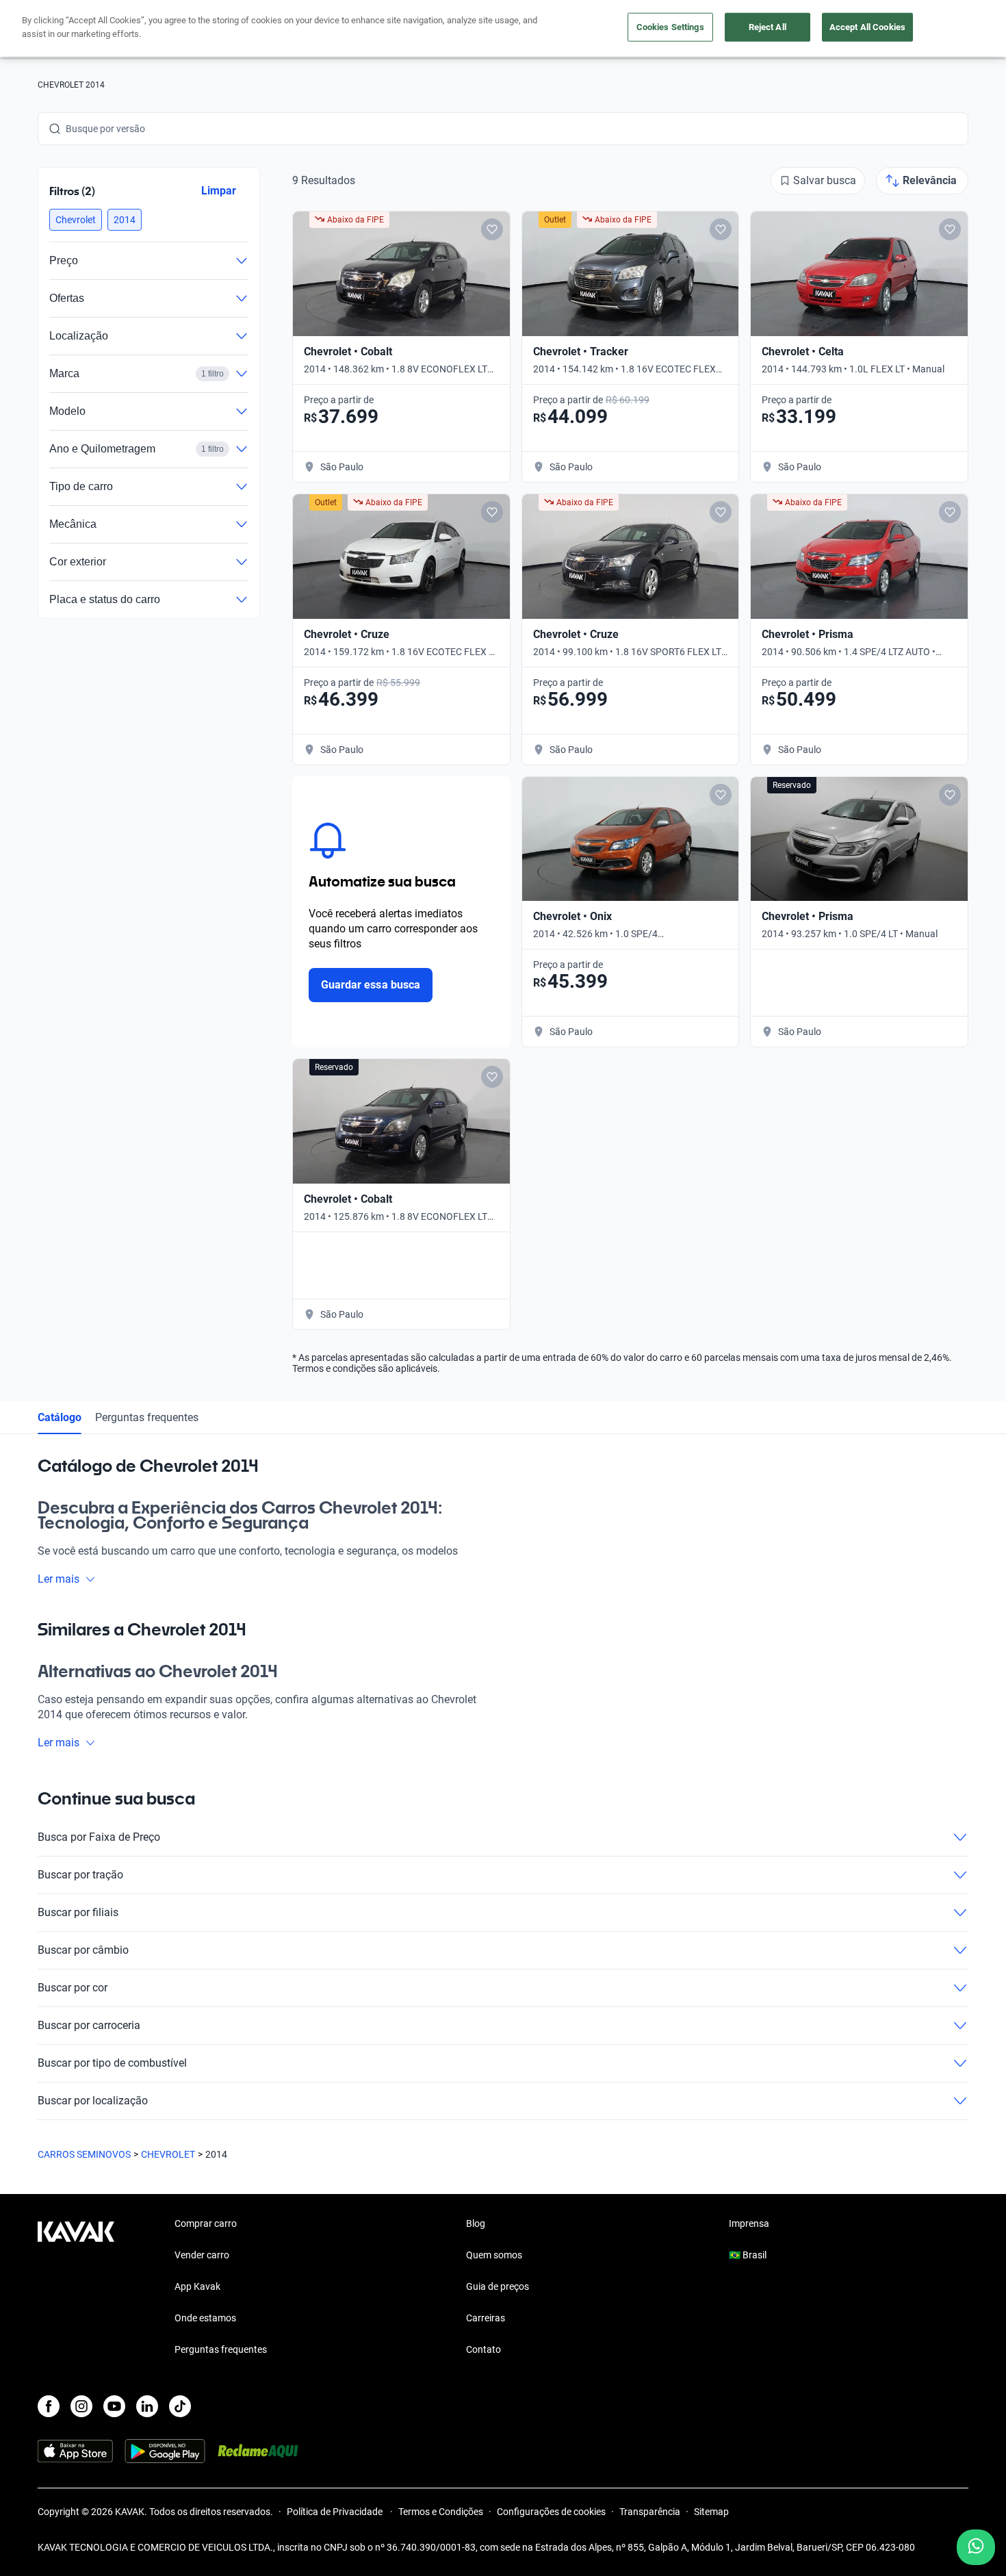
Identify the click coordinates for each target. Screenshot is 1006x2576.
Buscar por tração (80, 1875)
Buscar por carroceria (89, 2025)
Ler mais (59, 1579)
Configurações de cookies (551, 2512)
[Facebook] (49, 2406)
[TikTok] (180, 2406)
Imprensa (749, 2223)
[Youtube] (114, 2406)
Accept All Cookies (867, 27)
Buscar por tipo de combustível (112, 2063)
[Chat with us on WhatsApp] (976, 2547)
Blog (476, 2223)
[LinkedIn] (147, 2406)
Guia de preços (498, 2286)
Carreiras (486, 2318)
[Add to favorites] (492, 229)
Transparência (650, 2512)
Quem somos (494, 2255)
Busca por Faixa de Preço (99, 1837)
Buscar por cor (73, 1988)
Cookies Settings (670, 27)
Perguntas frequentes (147, 1417)
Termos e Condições (441, 2512)
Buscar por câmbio (83, 1950)
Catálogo (60, 1417)
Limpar (219, 191)
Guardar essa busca (371, 985)
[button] (76, 220)
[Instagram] (81, 2406)
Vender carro (202, 2255)
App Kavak (197, 2286)
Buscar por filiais (78, 1912)
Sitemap (711, 2512)
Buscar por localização (93, 2101)
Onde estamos (205, 2318)
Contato (483, 2349)
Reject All (768, 27)
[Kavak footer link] (76, 2288)
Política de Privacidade (336, 2512)
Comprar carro (206, 2223)
